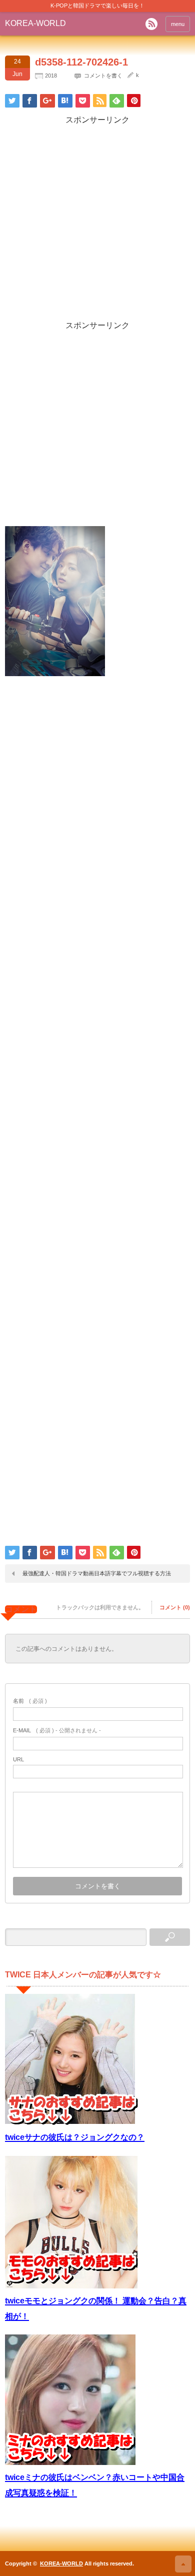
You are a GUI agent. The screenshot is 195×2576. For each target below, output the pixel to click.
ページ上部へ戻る (183, 2564)
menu (178, 24)
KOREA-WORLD (35, 23)
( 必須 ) (30, 1701)
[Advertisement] (97, 223)
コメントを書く (103, 76)
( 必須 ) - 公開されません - (57, 1730)
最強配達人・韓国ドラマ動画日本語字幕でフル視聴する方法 (97, 1573)
